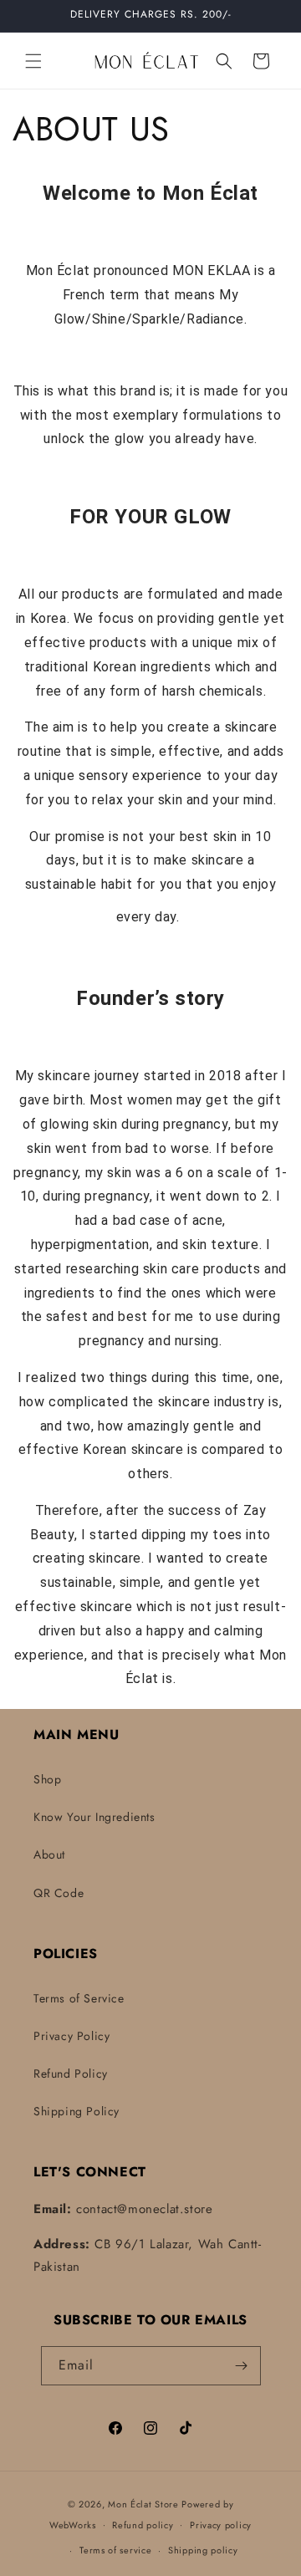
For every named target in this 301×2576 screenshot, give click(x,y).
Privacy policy (221, 2525)
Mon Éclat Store (143, 2504)
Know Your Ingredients (94, 1817)
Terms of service (115, 2550)
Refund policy (143, 2525)
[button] (33, 61)
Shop (47, 1779)
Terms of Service (79, 1998)
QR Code (59, 1893)
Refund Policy (71, 2074)
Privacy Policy (71, 2036)
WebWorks (73, 2524)
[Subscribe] (242, 2366)
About (49, 1854)
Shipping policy (203, 2550)
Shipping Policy (77, 2111)
